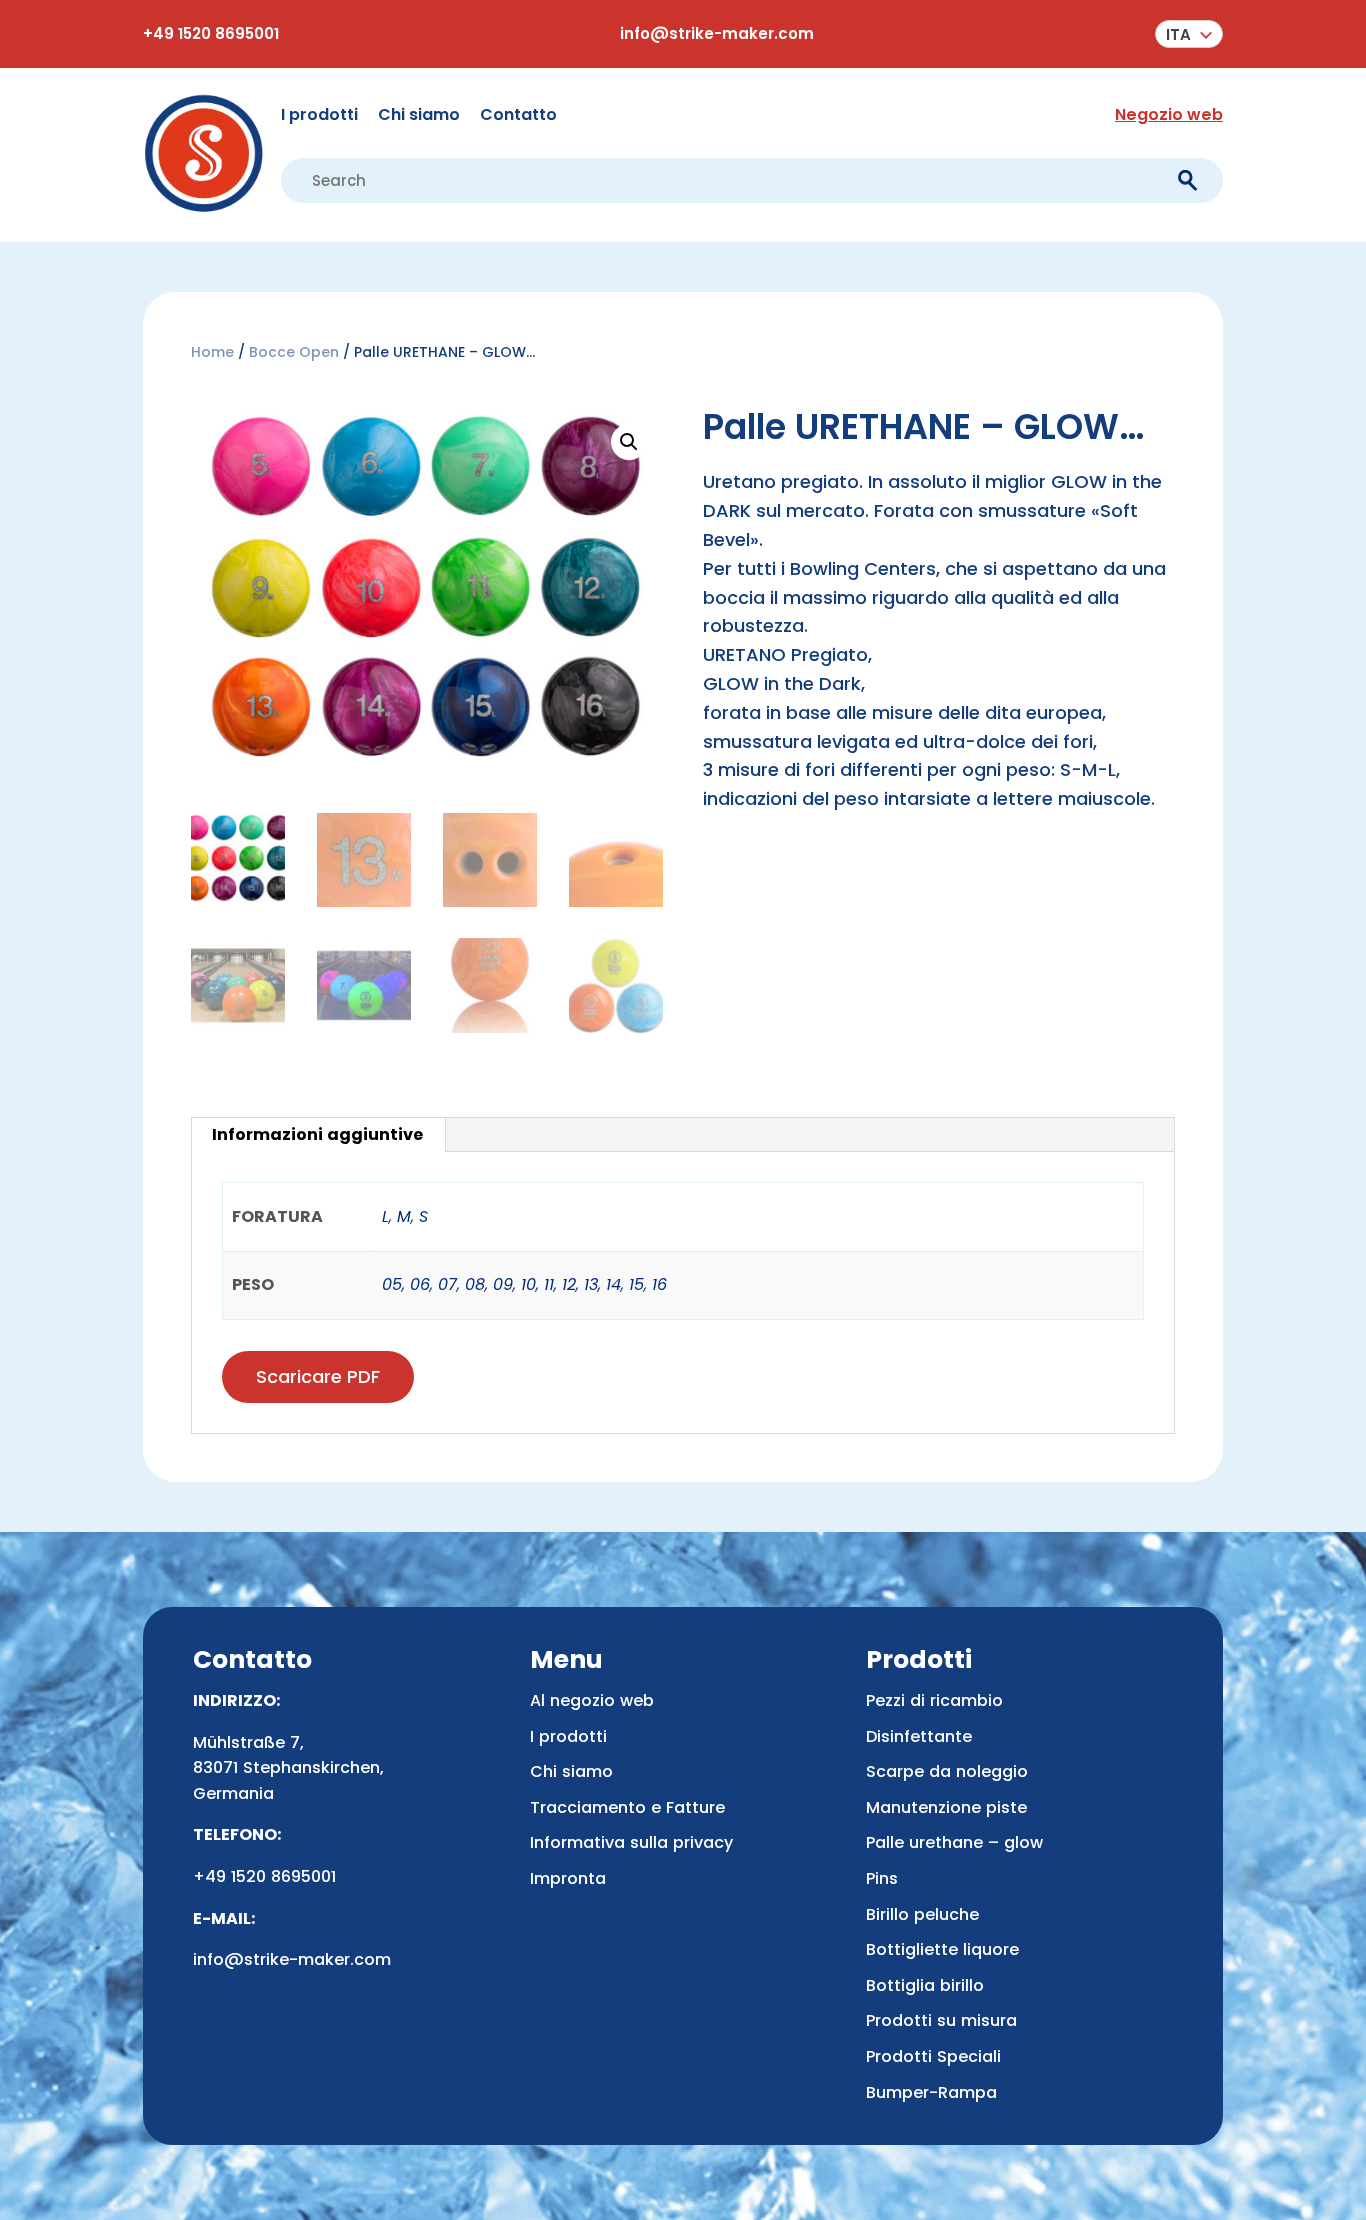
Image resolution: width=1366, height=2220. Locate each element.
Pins (882, 1878)
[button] (1189, 34)
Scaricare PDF (318, 1376)
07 (447, 1284)
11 (549, 1284)
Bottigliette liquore (942, 1949)
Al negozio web (592, 1700)
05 (392, 1284)
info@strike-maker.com (717, 33)
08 (475, 1284)
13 (591, 1284)
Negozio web (1169, 114)
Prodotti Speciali (933, 2056)
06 (420, 1284)
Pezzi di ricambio (934, 1700)
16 (659, 1284)
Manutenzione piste (946, 1807)
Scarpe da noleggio (947, 1771)
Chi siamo (419, 114)
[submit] (1187, 180)
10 (528, 1284)
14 (613, 1284)
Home (212, 352)
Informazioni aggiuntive (317, 1134)
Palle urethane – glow (954, 1842)
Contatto (518, 114)
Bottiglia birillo (925, 1985)
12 (569, 1284)
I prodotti (319, 114)
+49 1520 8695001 (211, 33)
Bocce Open (294, 352)
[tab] (318, 1135)
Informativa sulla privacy (631, 1842)
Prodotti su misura (941, 2020)
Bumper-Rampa (931, 2092)
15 (636, 1284)
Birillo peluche (922, 1914)
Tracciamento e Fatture (627, 1807)
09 (503, 1284)
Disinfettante (919, 1736)
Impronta (568, 1878)
